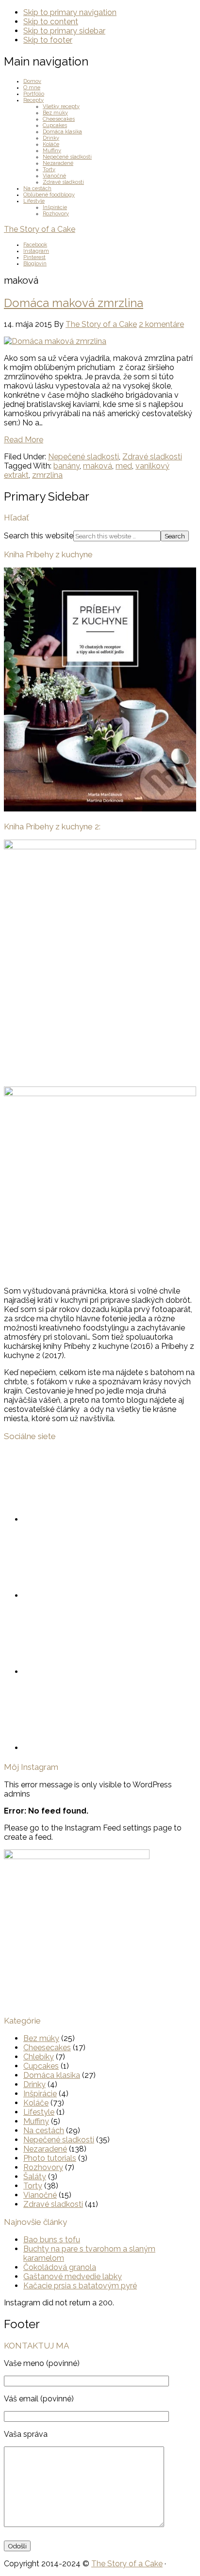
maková (98, 466)
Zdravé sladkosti (152, 457)
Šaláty (35, 2177)
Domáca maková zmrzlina (74, 303)
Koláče (36, 2103)
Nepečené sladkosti (83, 457)
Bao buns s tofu (52, 2240)
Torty (33, 2186)
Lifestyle (39, 2112)
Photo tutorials (50, 2158)
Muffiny (36, 2121)
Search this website (39, 536)
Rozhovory (43, 2167)
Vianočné (40, 2195)
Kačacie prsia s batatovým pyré (80, 2286)
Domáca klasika (52, 2075)
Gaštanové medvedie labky (73, 2276)
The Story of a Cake (40, 229)
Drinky (34, 2084)
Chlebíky (39, 2057)
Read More (24, 440)
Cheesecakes (47, 2048)
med (124, 466)
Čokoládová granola (60, 2267)
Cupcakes (41, 2066)
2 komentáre (161, 324)
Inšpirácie (40, 2094)
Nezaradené (45, 2149)
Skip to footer (48, 40)
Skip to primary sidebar (64, 31)
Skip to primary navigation (70, 12)
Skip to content (51, 22)
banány (67, 466)
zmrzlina (47, 475)
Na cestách (44, 2130)
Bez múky (41, 2038)
